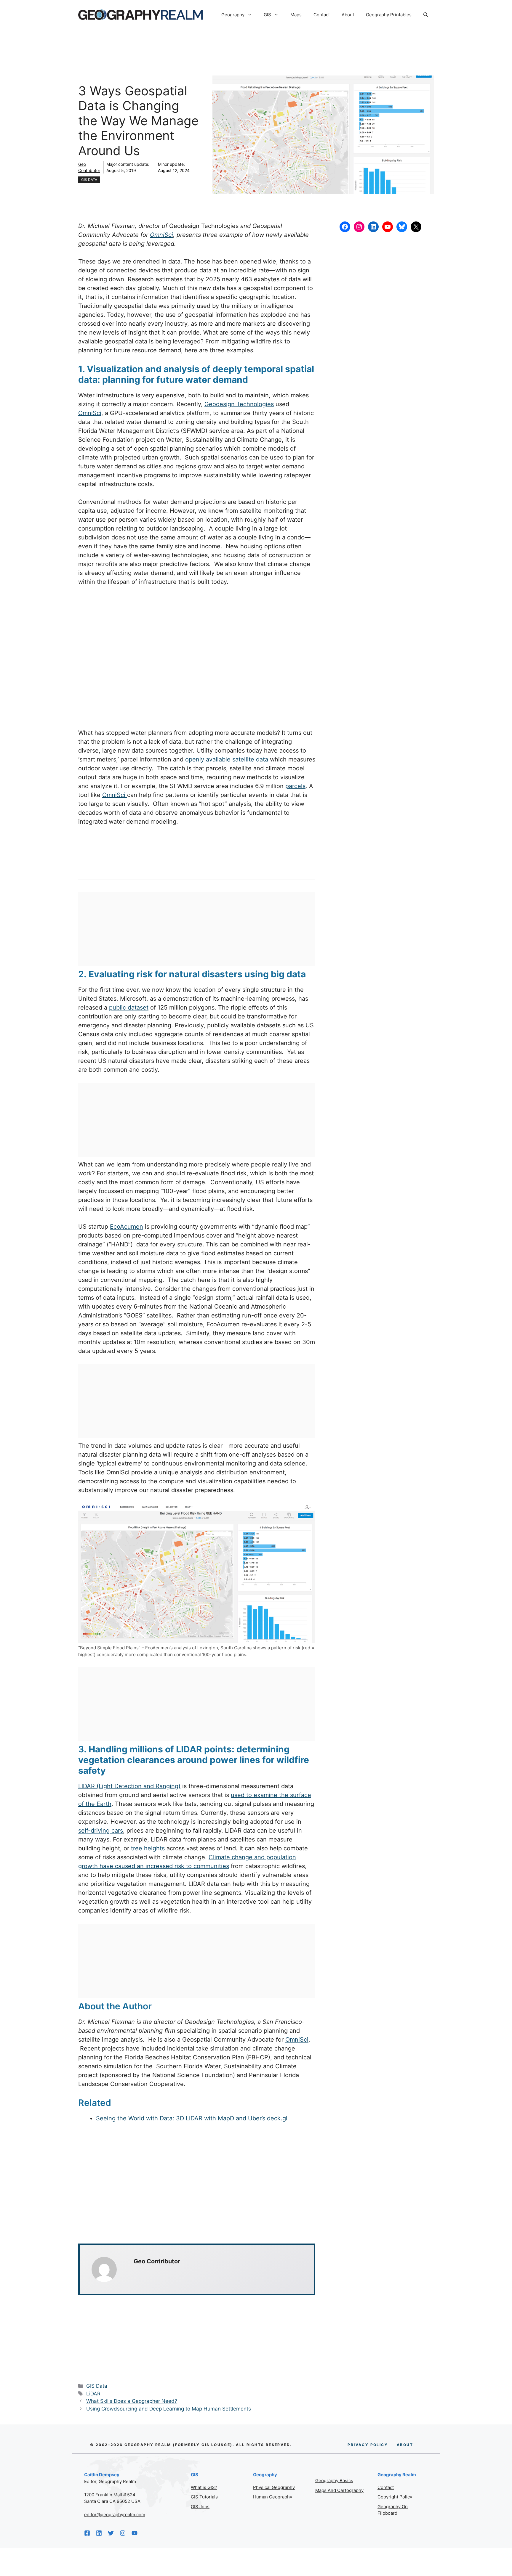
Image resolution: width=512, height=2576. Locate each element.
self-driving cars (101, 1831)
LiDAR (93, 2394)
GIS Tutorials (204, 2497)
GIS (267, 15)
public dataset (129, 1007)
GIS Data (89, 180)
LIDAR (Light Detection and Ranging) (129, 1786)
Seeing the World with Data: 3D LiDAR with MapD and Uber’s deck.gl (192, 2118)
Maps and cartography (339, 2490)
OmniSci (161, 235)
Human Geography (273, 2497)
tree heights (148, 1848)
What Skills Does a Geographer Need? (132, 2401)
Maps (296, 15)
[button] (426, 15)
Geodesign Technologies (239, 404)
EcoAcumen (127, 1227)
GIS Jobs (200, 2507)
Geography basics (334, 2481)
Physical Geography (274, 2487)
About (348, 15)
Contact (322, 15)
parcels (295, 786)
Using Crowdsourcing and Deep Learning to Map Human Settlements (169, 2409)
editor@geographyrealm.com (115, 2515)
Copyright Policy (395, 2497)
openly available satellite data (227, 759)
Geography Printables (389, 15)
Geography (233, 15)
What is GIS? (204, 2487)
